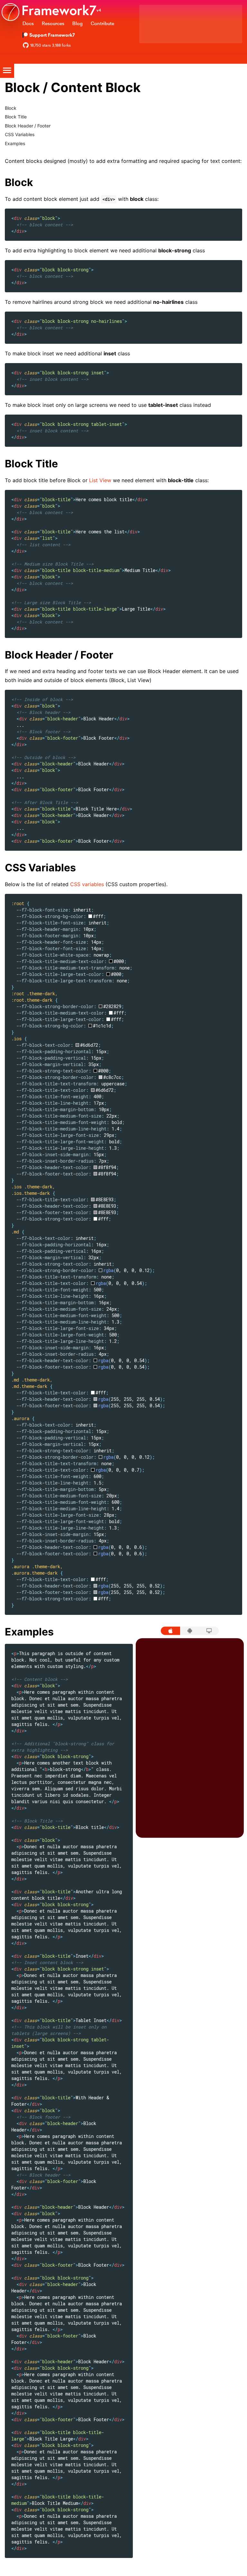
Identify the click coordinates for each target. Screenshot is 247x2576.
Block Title (16, 117)
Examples (15, 143)
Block (11, 108)
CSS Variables (20, 134)
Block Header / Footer (28, 126)
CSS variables (87, 884)
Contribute (102, 23)
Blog (78, 23)
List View (100, 480)
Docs (28, 23)
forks (61, 45)
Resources (53, 23)
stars (41, 45)
